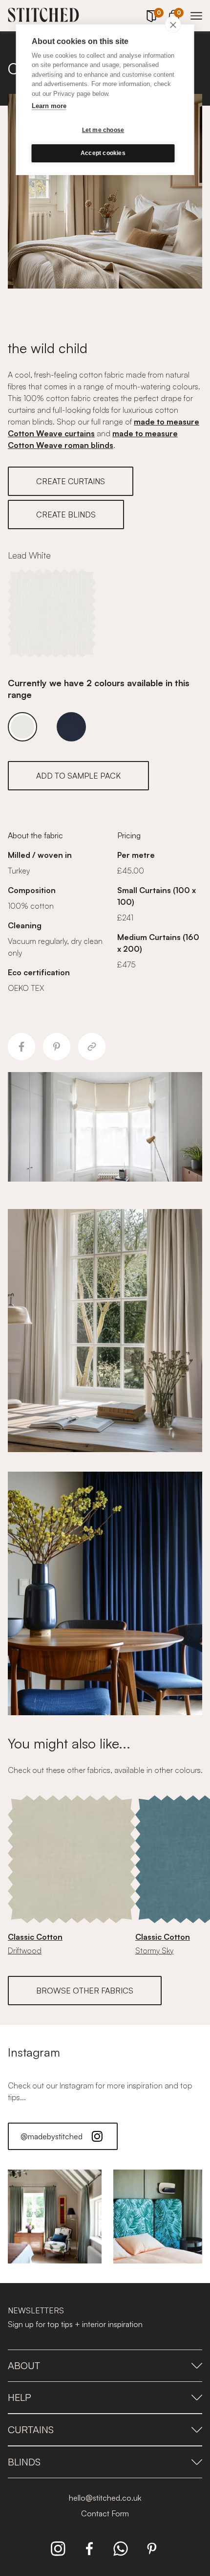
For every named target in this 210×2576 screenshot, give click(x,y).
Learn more (49, 106)
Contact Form (105, 2513)
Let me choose (103, 130)
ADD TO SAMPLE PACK (78, 776)
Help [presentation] (20, 2397)
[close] (173, 24)
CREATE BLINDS (66, 515)
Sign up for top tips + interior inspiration (75, 2324)
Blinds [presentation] (24, 2462)
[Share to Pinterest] (57, 1047)
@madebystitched (52, 2136)
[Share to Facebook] (21, 1047)
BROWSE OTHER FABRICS (85, 1991)
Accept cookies (103, 153)
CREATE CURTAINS (71, 481)
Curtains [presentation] (31, 2430)
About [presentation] (24, 2365)
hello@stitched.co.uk (105, 2498)
